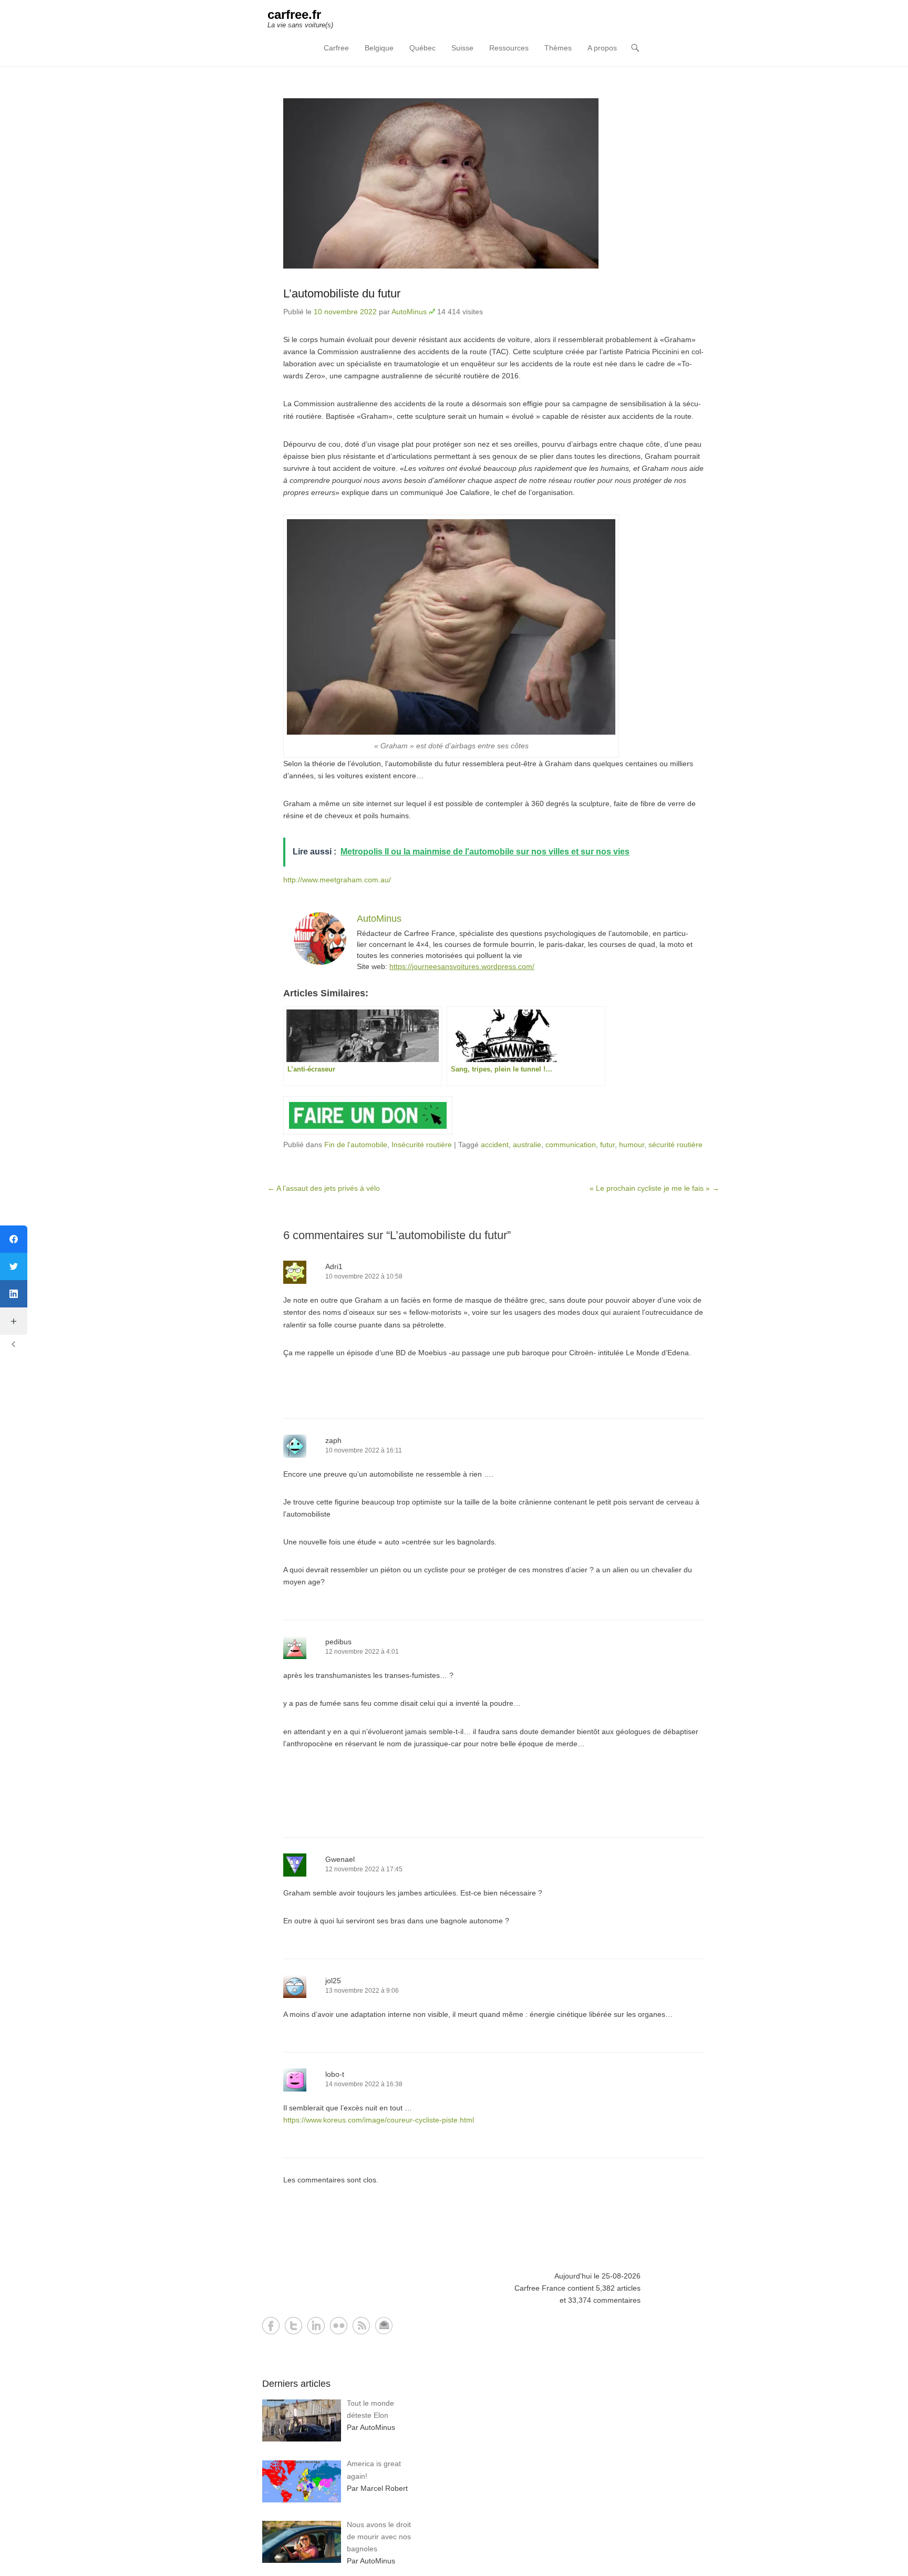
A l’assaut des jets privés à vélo (324, 1188)
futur (607, 1145)
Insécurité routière (422, 1145)
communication (571, 1145)
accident (495, 1145)
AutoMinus (409, 312)
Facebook (271, 2326)
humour (632, 1145)
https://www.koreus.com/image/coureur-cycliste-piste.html (379, 2120)
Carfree (336, 48)
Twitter (293, 2326)
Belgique (379, 48)
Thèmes (558, 48)
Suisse (462, 48)
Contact (384, 2326)
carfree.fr (294, 14)
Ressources (509, 48)
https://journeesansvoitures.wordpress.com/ (462, 966)
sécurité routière (675, 1145)
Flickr (339, 2326)
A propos (602, 48)
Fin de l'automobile (356, 1145)
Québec (422, 48)
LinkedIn (316, 2326)
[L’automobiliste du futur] (493, 183)
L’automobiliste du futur (342, 293)
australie (527, 1145)
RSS (361, 2326)
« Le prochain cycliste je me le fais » (654, 1188)
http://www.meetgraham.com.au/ (337, 880)
